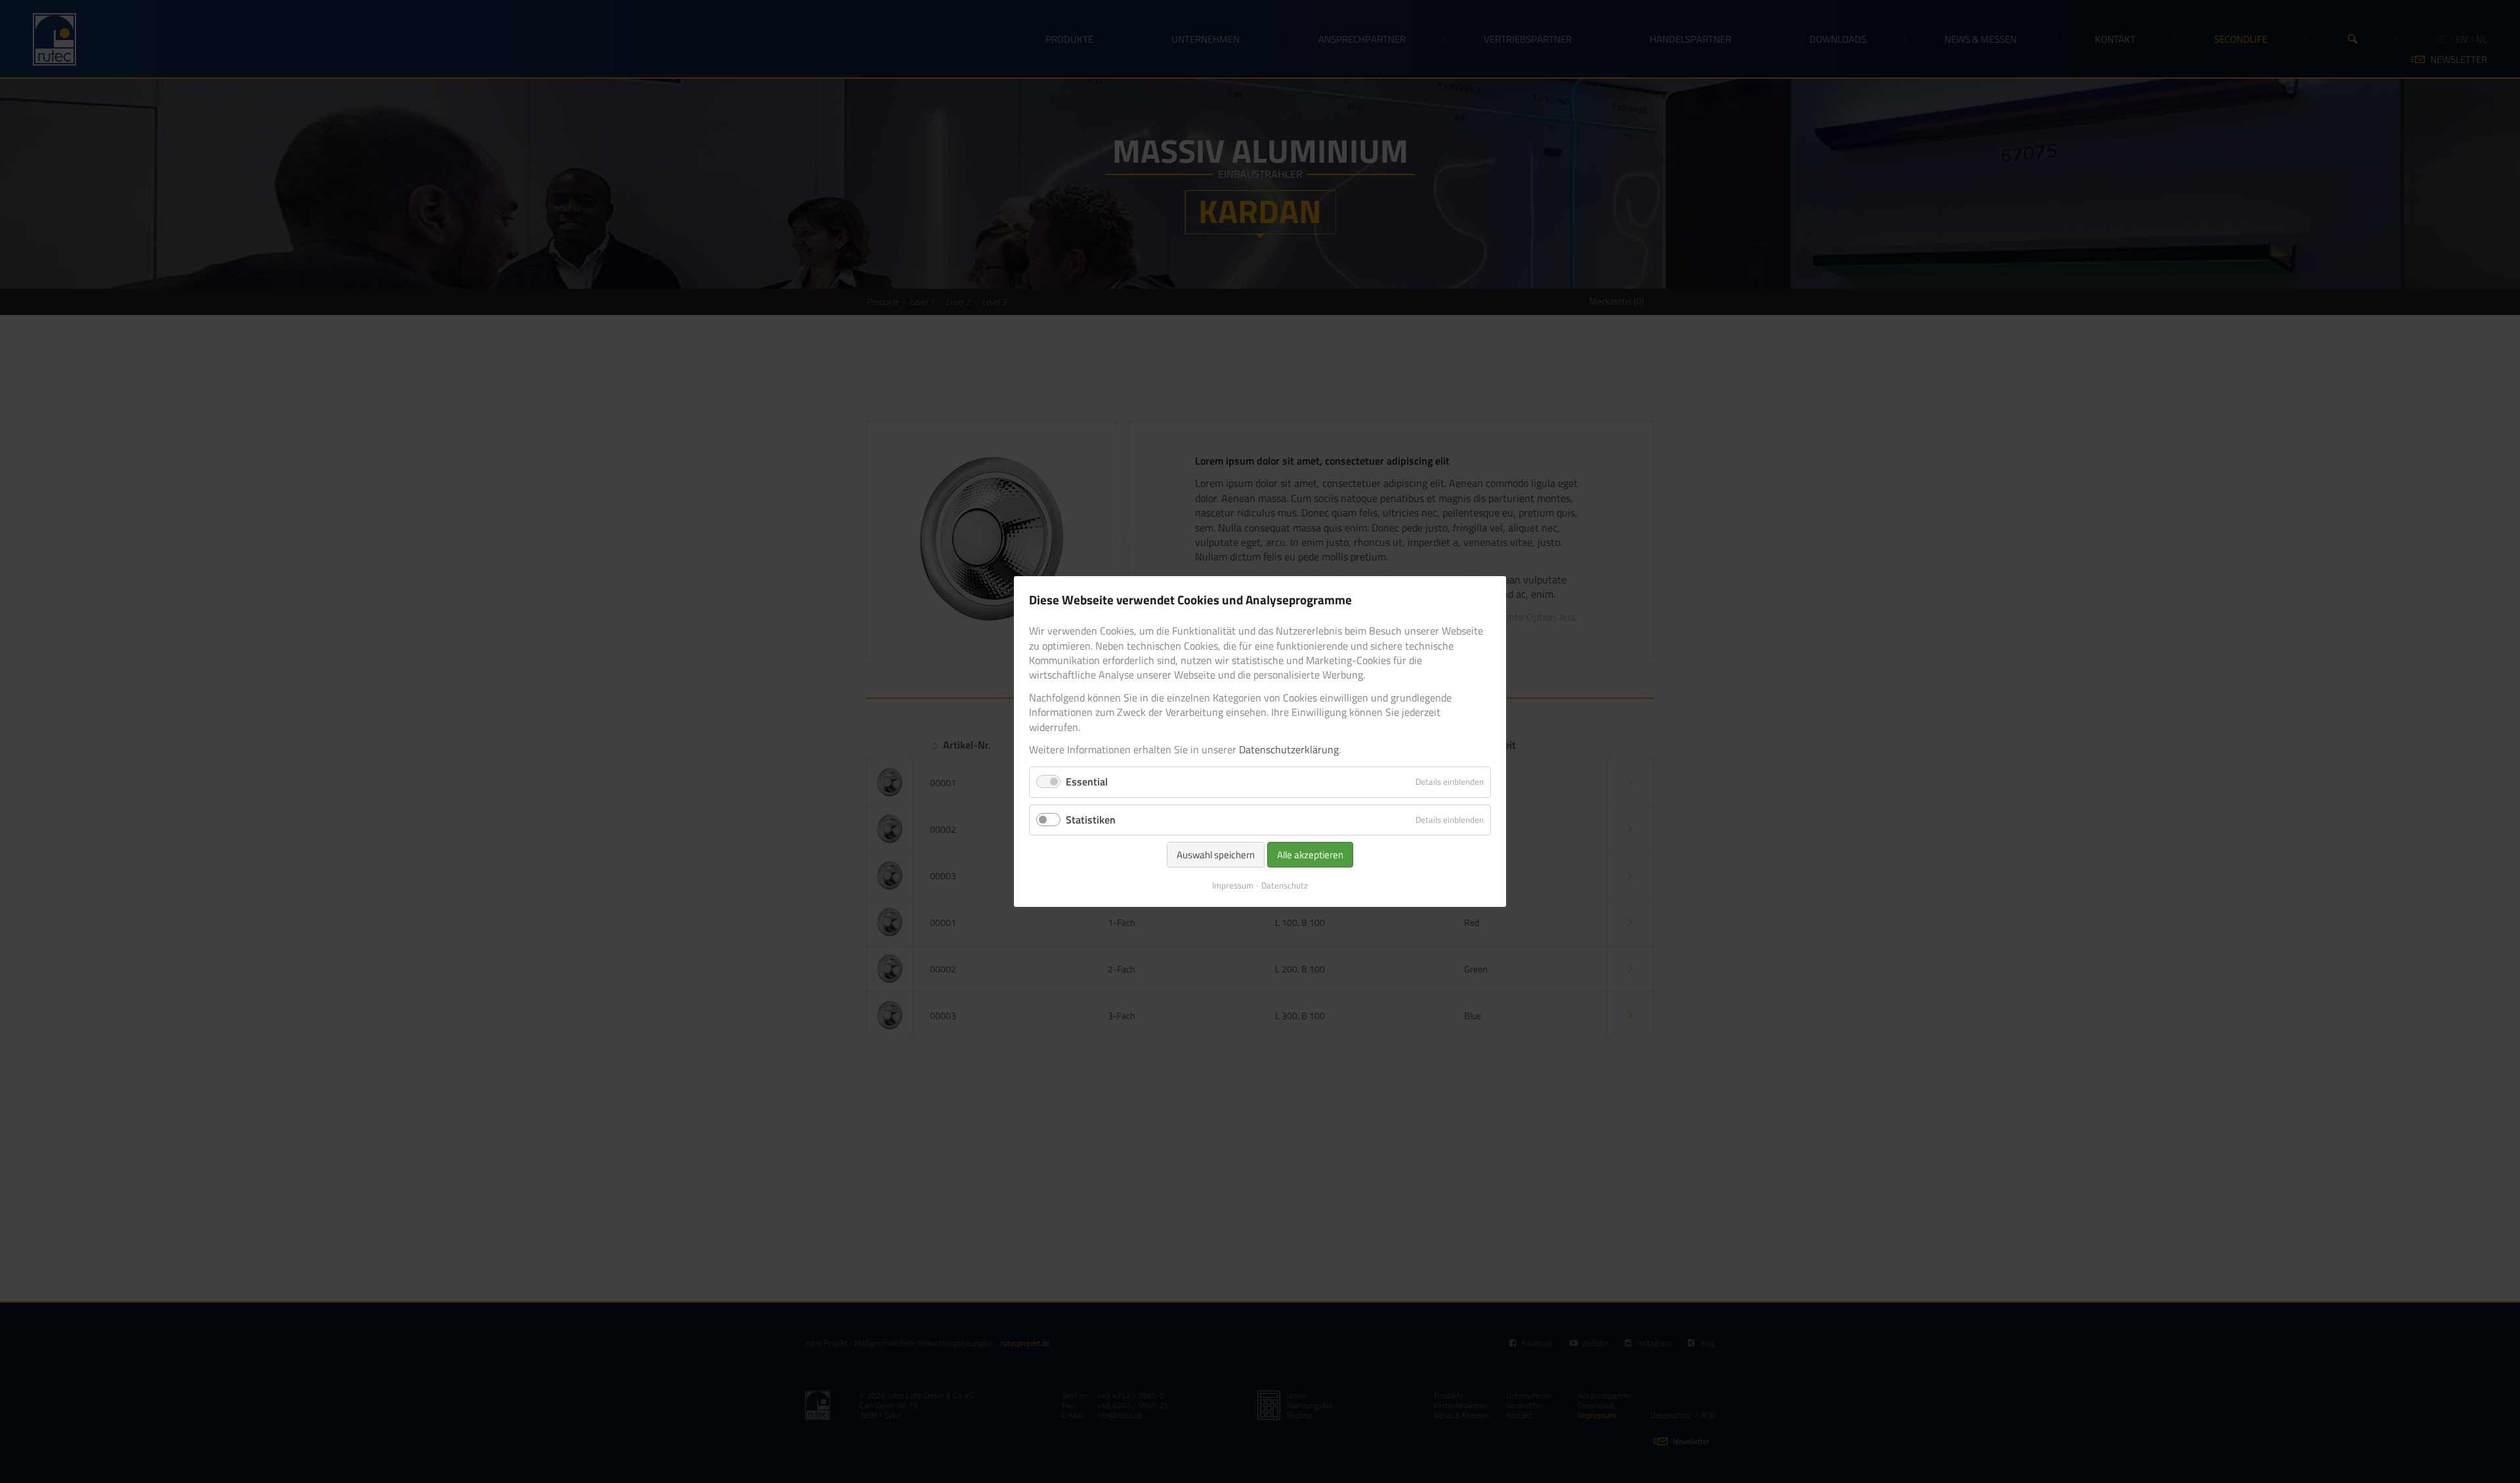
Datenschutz (1285, 885)
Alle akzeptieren (1310, 855)
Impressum (1233, 885)
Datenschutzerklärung (1289, 749)
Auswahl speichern (1216, 855)
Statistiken (1091, 820)
